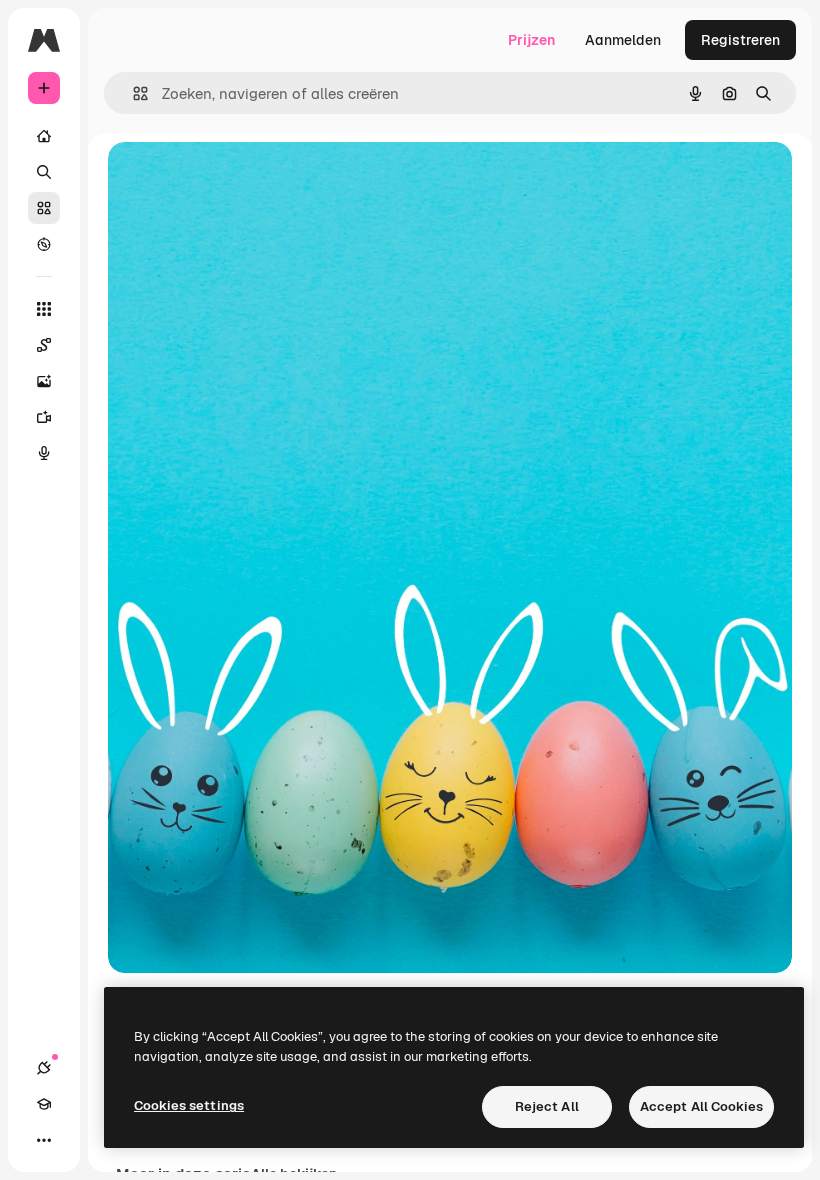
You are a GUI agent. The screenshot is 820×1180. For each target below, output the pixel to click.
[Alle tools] (44, 309)
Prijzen (531, 40)
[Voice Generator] (44, 453)
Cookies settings (189, 1105)
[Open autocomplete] (132, 93)
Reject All (547, 1106)
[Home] (44, 136)
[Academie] (44, 1104)
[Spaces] (44, 345)
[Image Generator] (44, 381)
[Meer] (44, 1140)
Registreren (740, 40)
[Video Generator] (44, 417)
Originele (239, 179)
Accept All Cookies (701, 1106)
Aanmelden (623, 40)
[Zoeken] (44, 172)
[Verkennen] (44, 244)
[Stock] (44, 208)
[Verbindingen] (44, 1068)
